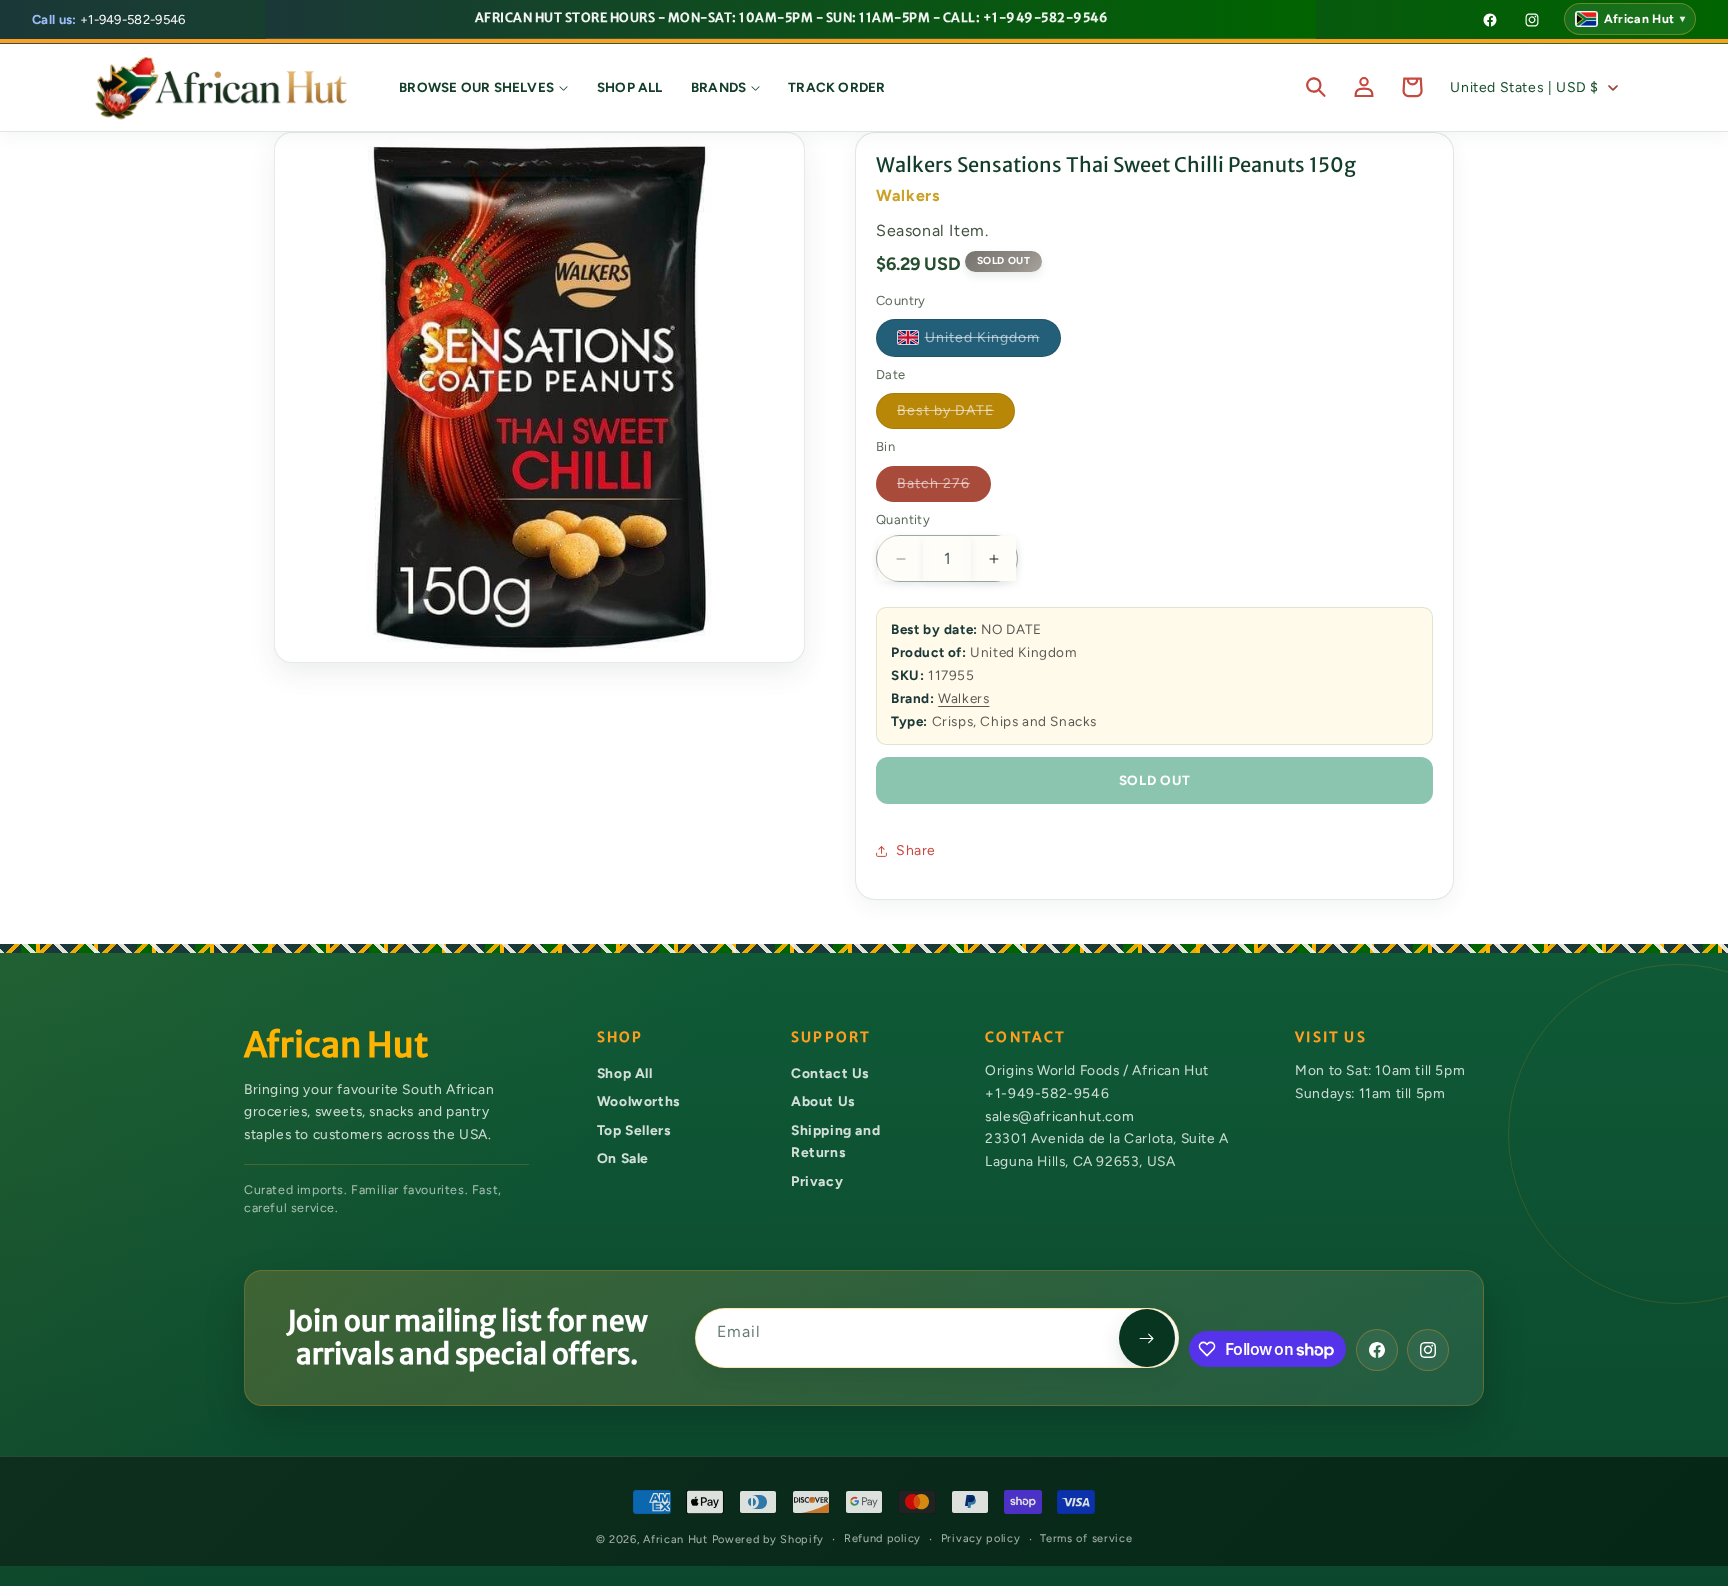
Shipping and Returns (835, 1141)
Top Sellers (634, 1130)
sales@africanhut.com (1059, 1116)
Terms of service (1086, 1538)
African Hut (677, 1539)
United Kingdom (993, 341)
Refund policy (882, 1538)
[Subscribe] (1147, 1338)
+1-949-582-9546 (109, 19)
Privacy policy (981, 1538)
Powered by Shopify (768, 1539)
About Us (823, 1101)
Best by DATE (956, 415)
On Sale (623, 1158)
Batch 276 (944, 488)
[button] (484, 87)
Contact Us (830, 1073)
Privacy (817, 1181)
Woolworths (638, 1101)
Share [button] (916, 850)
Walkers (963, 698)
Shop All (625, 1073)
